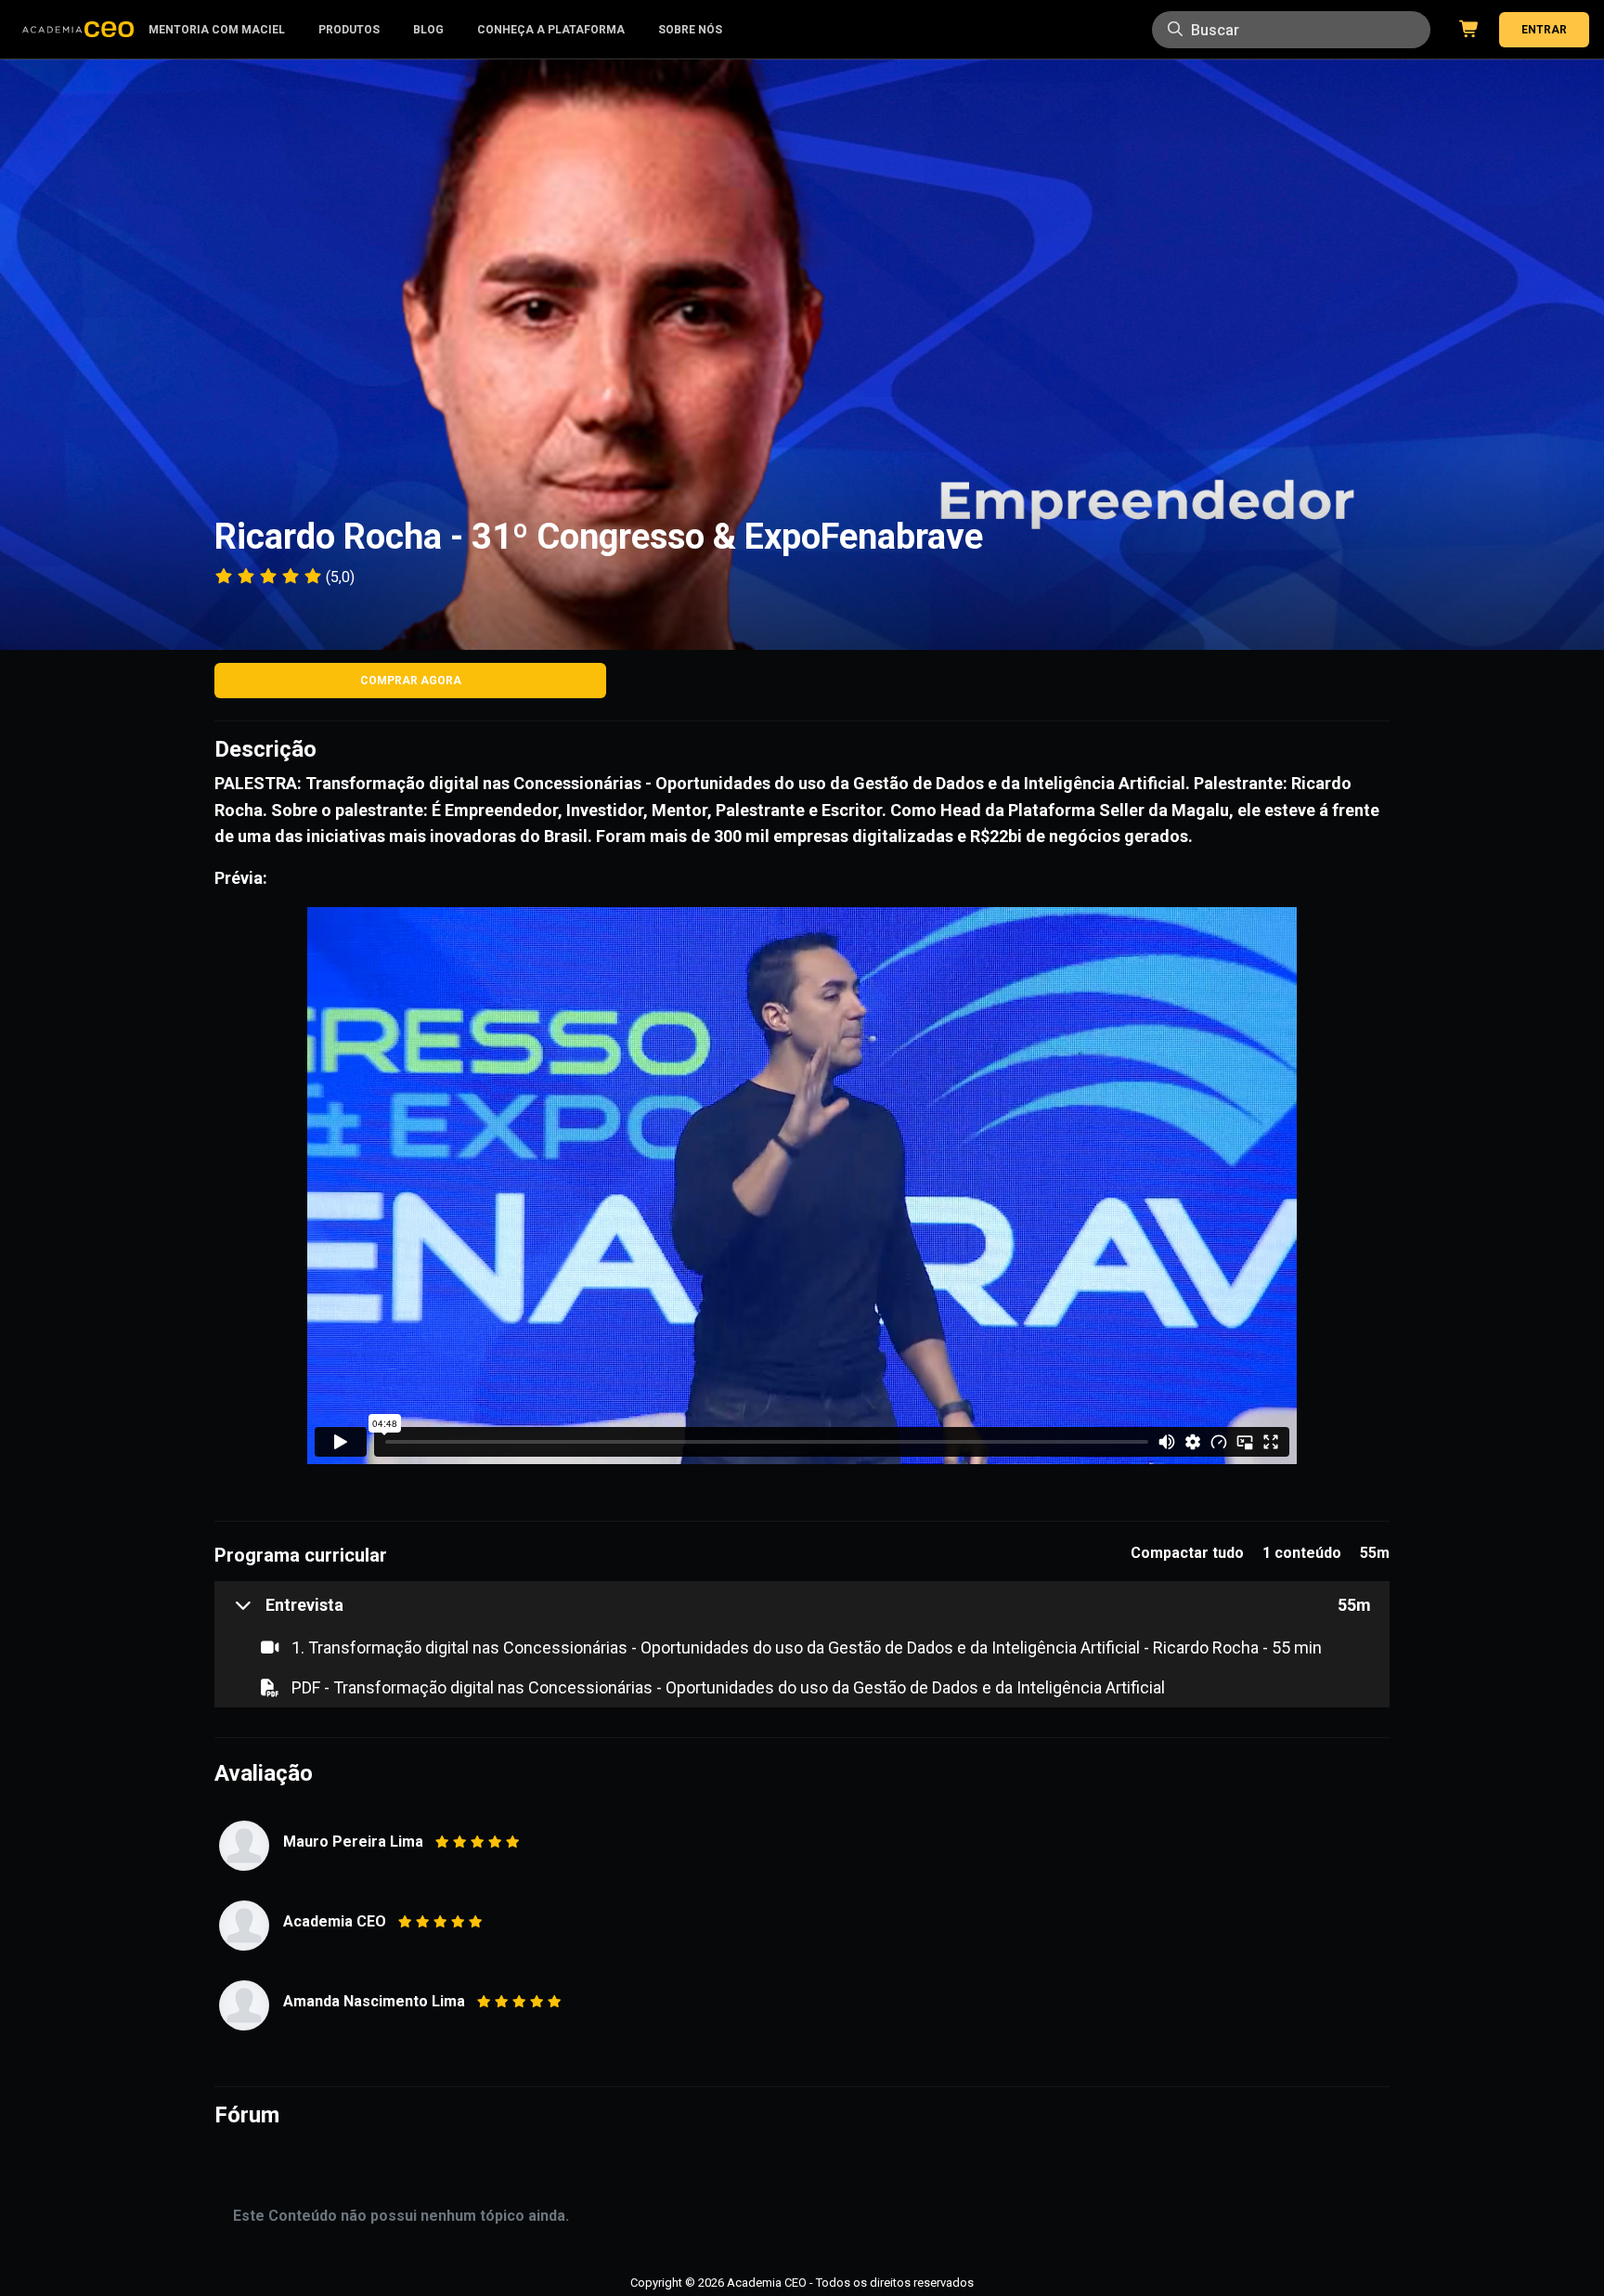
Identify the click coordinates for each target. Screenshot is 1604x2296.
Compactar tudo (1187, 1553)
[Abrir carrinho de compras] (1466, 30)
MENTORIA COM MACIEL (217, 30)
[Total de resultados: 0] (1291, 30)
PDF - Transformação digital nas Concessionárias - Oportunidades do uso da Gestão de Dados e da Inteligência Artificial (726, 1687)
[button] (288, 1605)
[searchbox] (1291, 30)
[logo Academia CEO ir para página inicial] (78, 30)
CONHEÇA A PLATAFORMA (551, 30)
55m (1354, 1605)
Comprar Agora (411, 681)
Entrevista (304, 1605)
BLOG (428, 30)
